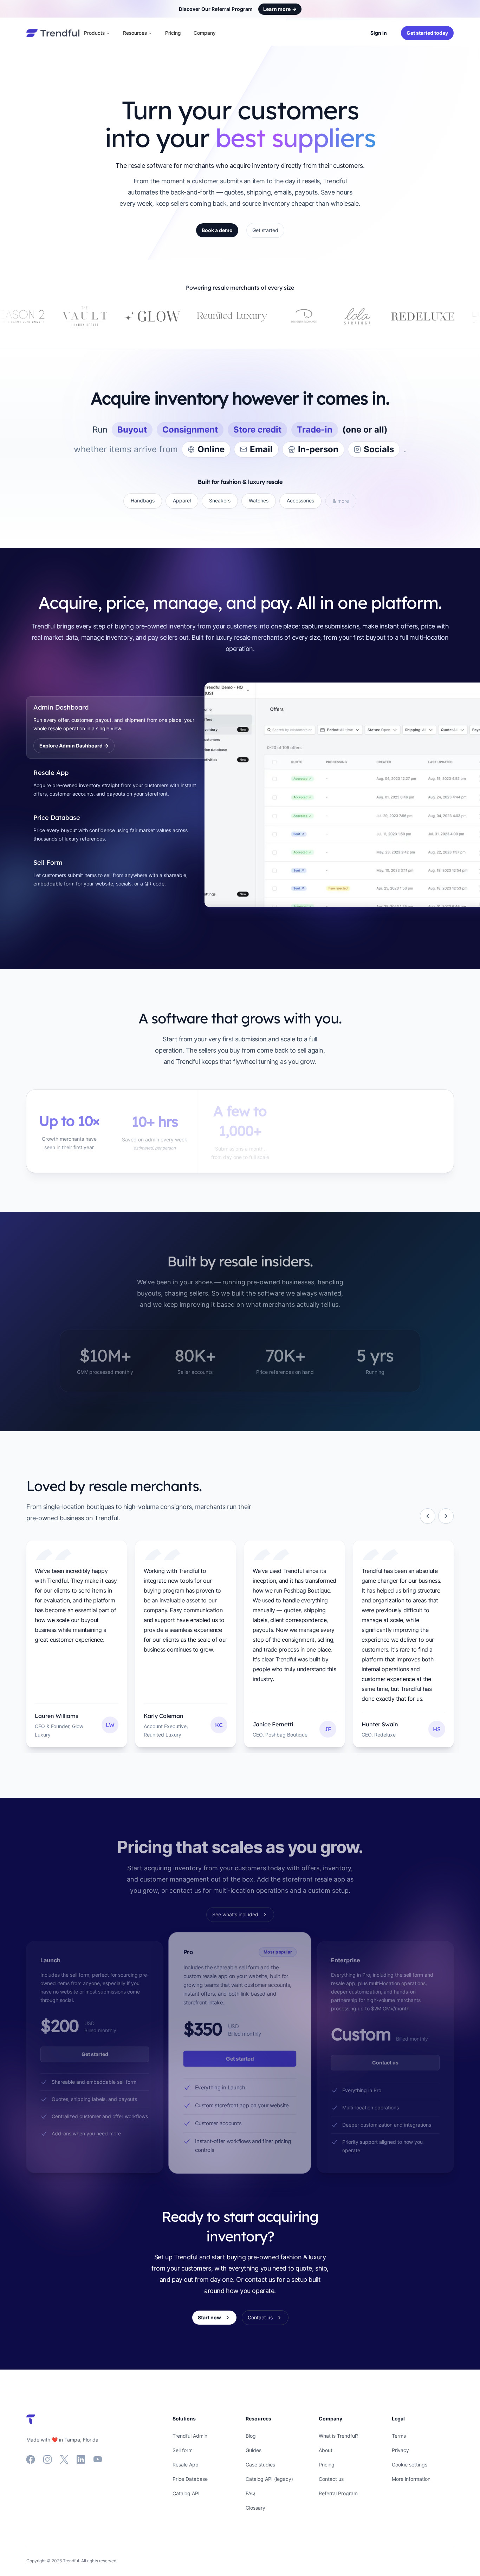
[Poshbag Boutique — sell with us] (408, 316)
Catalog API (186, 2493)
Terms (399, 2436)
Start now (209, 2317)
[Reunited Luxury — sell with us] (91, 316)
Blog (251, 2436)
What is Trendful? (339, 2436)
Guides (254, 2450)
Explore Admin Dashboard (74, 746)
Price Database (190, 2479)
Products (112, 33)
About (326, 2450)
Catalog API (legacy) (269, 2479)
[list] (240, 1647)
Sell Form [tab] (48, 862)
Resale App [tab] (51, 773)
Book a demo (217, 230)
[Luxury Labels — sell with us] (350, 316)
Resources (153, 33)
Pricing (191, 33)
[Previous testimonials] (428, 1516)
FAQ (250, 2493)
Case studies (260, 2465)
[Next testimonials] (446, 1516)
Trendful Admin (190, 2436)
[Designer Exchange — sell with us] (163, 316)
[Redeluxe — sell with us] (281, 316)
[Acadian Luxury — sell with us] (462, 316)
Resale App (186, 2465)
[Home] (53, 33)
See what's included (235, 1914)
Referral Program (338, 2493)
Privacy (400, 2450)
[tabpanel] (329, 795)
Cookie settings (410, 2465)
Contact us (385, 2063)
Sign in (379, 33)
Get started (265, 230)
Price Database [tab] (57, 818)
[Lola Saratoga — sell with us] (216, 316)
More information (411, 2479)
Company (223, 33)
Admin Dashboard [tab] (61, 707)
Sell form (183, 2450)
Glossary (255, 2508)
